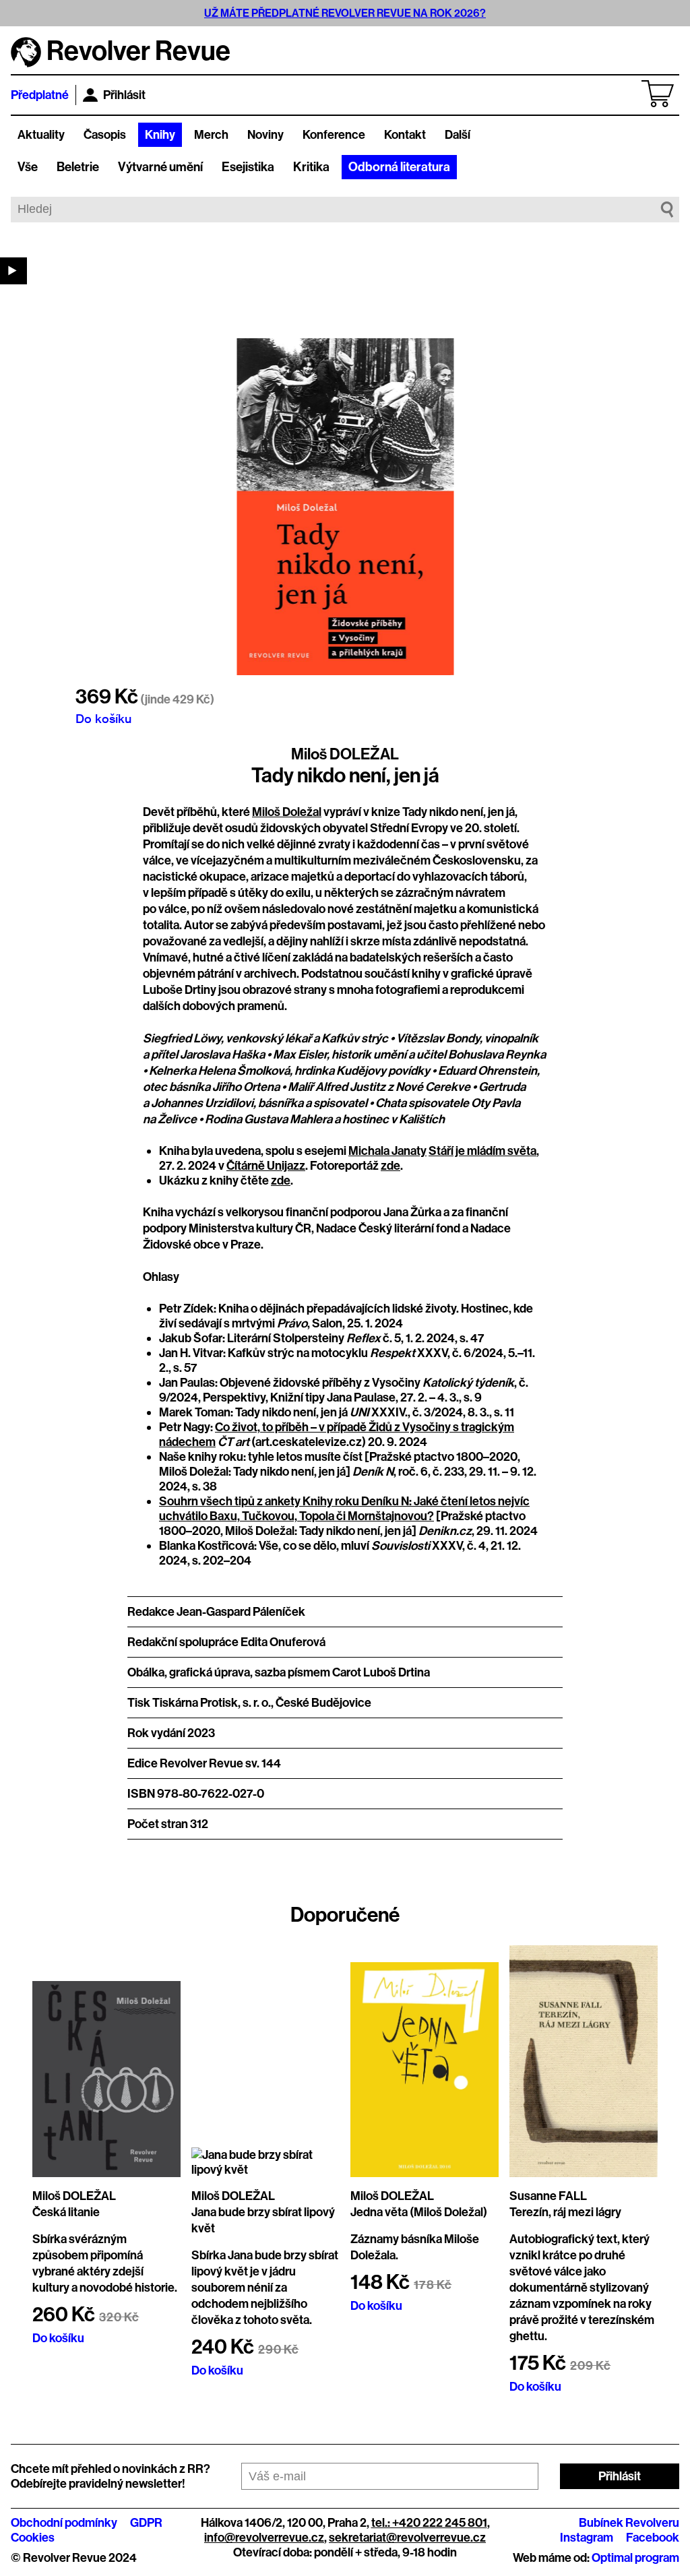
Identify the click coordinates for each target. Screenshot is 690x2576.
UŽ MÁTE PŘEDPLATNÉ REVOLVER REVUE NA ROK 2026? (345, 13)
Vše (28, 167)
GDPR (146, 2523)
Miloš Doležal (287, 812)
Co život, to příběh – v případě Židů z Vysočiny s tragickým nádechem (337, 1435)
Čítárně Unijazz (266, 1166)
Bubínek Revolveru (629, 2523)
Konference (334, 135)
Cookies (33, 2538)
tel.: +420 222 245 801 (429, 2523)
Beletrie (78, 167)
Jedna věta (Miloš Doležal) (419, 2212)
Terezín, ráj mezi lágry (565, 2212)
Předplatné (40, 95)
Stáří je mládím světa (482, 1151)
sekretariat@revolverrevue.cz (407, 2538)
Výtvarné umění (160, 167)
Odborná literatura (399, 167)
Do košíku (103, 718)
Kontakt (405, 135)
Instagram (587, 2538)
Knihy (160, 135)
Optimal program (635, 2558)
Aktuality (41, 135)
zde (390, 1166)
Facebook (653, 2538)
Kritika (311, 167)
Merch (211, 135)
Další (458, 135)
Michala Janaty (387, 1151)
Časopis (105, 135)
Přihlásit (124, 95)
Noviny (265, 135)
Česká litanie (66, 2212)
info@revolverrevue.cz (264, 2538)
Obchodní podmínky (64, 2523)
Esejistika (248, 167)
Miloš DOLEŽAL (345, 754)
